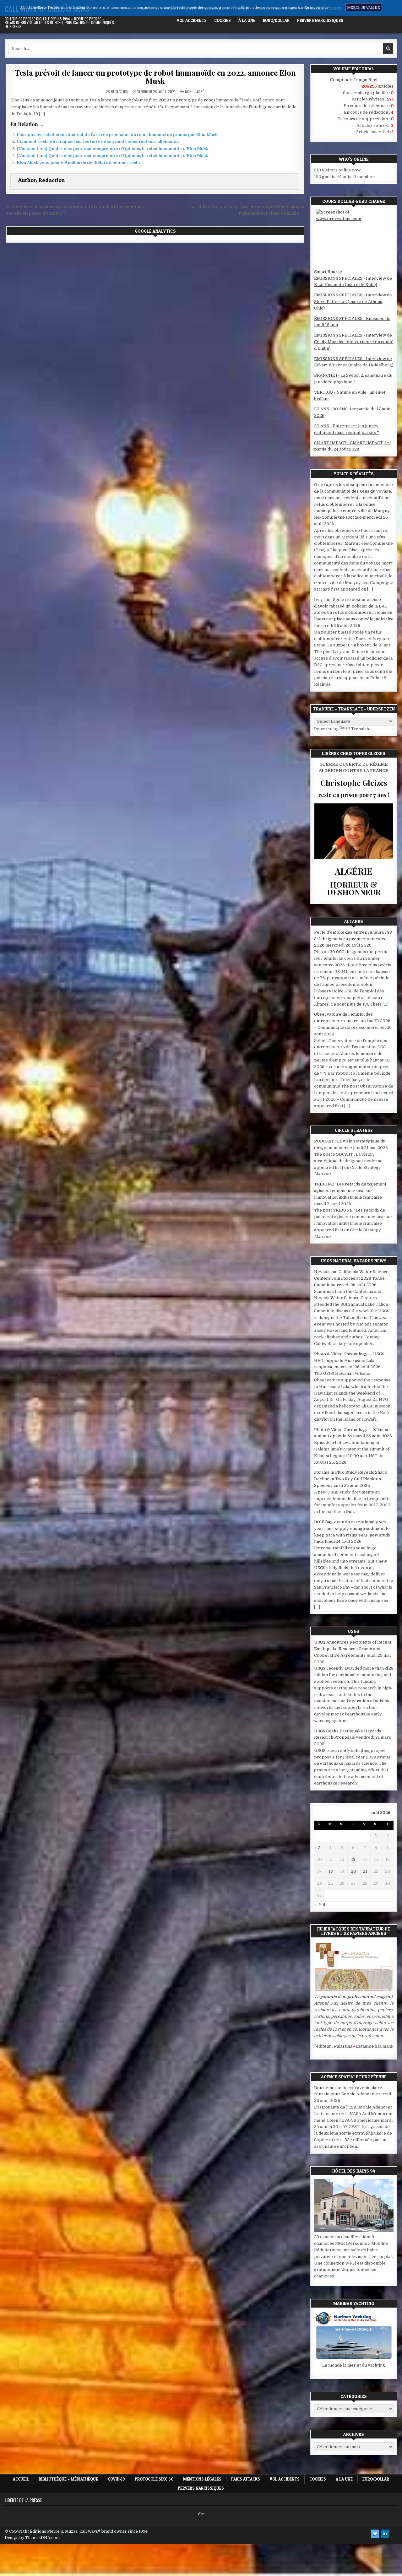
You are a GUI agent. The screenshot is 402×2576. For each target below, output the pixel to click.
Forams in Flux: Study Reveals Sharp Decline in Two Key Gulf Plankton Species (351, 1479)
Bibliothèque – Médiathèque (195, 9)
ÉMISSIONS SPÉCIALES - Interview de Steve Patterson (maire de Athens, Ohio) (353, 302)
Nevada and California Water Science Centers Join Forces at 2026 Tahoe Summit (351, 1278)
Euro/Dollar (276, 20)
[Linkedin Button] (385, 2534)
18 (331, 1871)
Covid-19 (241, 9)
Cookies (223, 20)
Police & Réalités (354, 474)
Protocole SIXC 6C (277, 9)
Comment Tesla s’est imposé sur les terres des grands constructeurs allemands (98, 141)
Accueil (150, 9)
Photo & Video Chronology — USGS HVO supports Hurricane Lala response (349, 1361)
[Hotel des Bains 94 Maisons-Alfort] (354, 2230)
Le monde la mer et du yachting (354, 2365)
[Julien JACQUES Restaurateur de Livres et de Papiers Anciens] (354, 1990)
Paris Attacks (364, 9)
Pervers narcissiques (320, 20)
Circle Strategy (354, 1130)
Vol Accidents (192, 20)
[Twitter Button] (375, 2534)
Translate (361, 729)
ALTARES (354, 921)
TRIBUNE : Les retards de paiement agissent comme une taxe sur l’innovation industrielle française (350, 1191)
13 (353, 1859)
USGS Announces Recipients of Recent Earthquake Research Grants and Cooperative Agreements (353, 1649)
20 (353, 1871)
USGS (354, 1631)
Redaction (120, 92)
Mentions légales (323, 9)
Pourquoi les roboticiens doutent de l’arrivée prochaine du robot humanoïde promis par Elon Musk (117, 135)
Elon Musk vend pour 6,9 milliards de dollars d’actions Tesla (78, 162)
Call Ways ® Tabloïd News (47, 8)
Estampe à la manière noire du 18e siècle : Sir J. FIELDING (342, 2046)
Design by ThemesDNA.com (32, 2538)
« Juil (320, 1905)
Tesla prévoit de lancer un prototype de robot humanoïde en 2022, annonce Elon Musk (155, 77)
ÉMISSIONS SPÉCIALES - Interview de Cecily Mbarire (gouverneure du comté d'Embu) (354, 342)
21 (365, 1871)
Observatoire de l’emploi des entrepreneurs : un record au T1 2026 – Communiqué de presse (352, 1021)
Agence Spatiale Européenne (354, 2077)
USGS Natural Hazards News (354, 1261)
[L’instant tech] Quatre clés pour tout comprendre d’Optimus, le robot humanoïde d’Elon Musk (112, 149)
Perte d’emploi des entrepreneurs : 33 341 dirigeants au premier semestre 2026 (353, 939)
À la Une (247, 20)
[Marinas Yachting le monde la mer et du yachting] (354, 2359)
